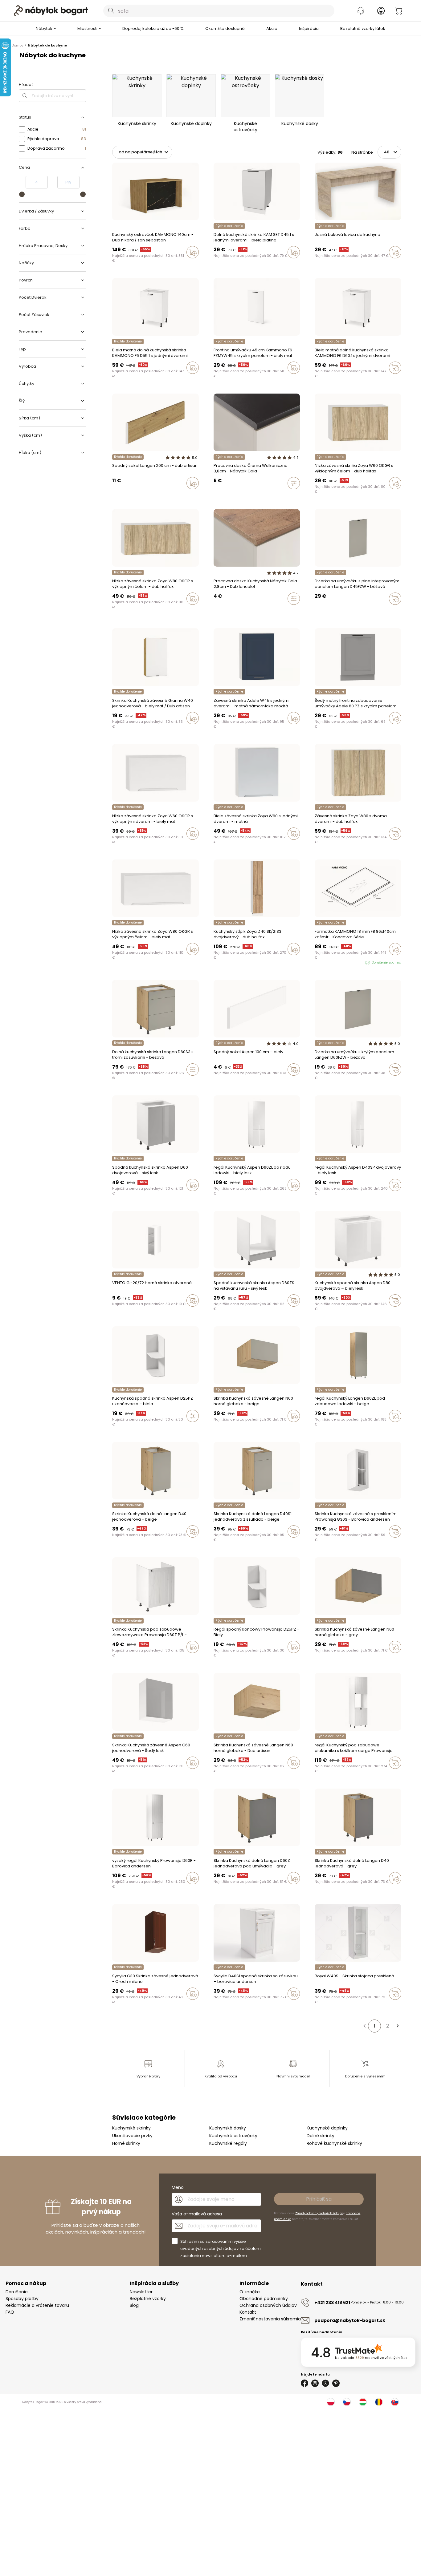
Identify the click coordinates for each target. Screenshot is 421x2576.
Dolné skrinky (321, 2136)
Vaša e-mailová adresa (197, 2214)
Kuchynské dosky (228, 2128)
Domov (18, 45)
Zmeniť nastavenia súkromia (270, 2319)
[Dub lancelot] (215, 612)
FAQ (10, 2312)
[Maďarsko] (363, 2402)
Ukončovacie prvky (132, 2136)
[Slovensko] (395, 2402)
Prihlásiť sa (319, 2199)
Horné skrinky (126, 2143)
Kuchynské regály (228, 2143)
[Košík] (399, 11)
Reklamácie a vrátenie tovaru (37, 2305)
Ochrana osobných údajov (268, 2305)
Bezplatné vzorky (148, 2299)
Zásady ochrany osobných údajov (319, 2213)
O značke (250, 2292)
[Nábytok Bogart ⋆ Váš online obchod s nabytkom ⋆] (51, 11)
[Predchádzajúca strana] (364, 2026)
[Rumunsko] (379, 2402)
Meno (178, 2187)
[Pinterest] (336, 2383)
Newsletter (141, 2292)
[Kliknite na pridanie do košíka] (193, 252)
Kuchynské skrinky (131, 2128)
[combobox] (219, 11)
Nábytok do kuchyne (47, 45)
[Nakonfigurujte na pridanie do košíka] (294, 483)
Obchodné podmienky (264, 2299)
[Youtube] (325, 2383)
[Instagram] (315, 2383)
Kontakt (248, 2312)
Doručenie (17, 2292)
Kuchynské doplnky (327, 2128)
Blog (134, 2305)
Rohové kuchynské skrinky (334, 2143)
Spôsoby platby (22, 2299)
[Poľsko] (331, 2402)
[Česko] (347, 2402)
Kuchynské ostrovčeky (233, 2136)
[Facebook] (305, 2383)
